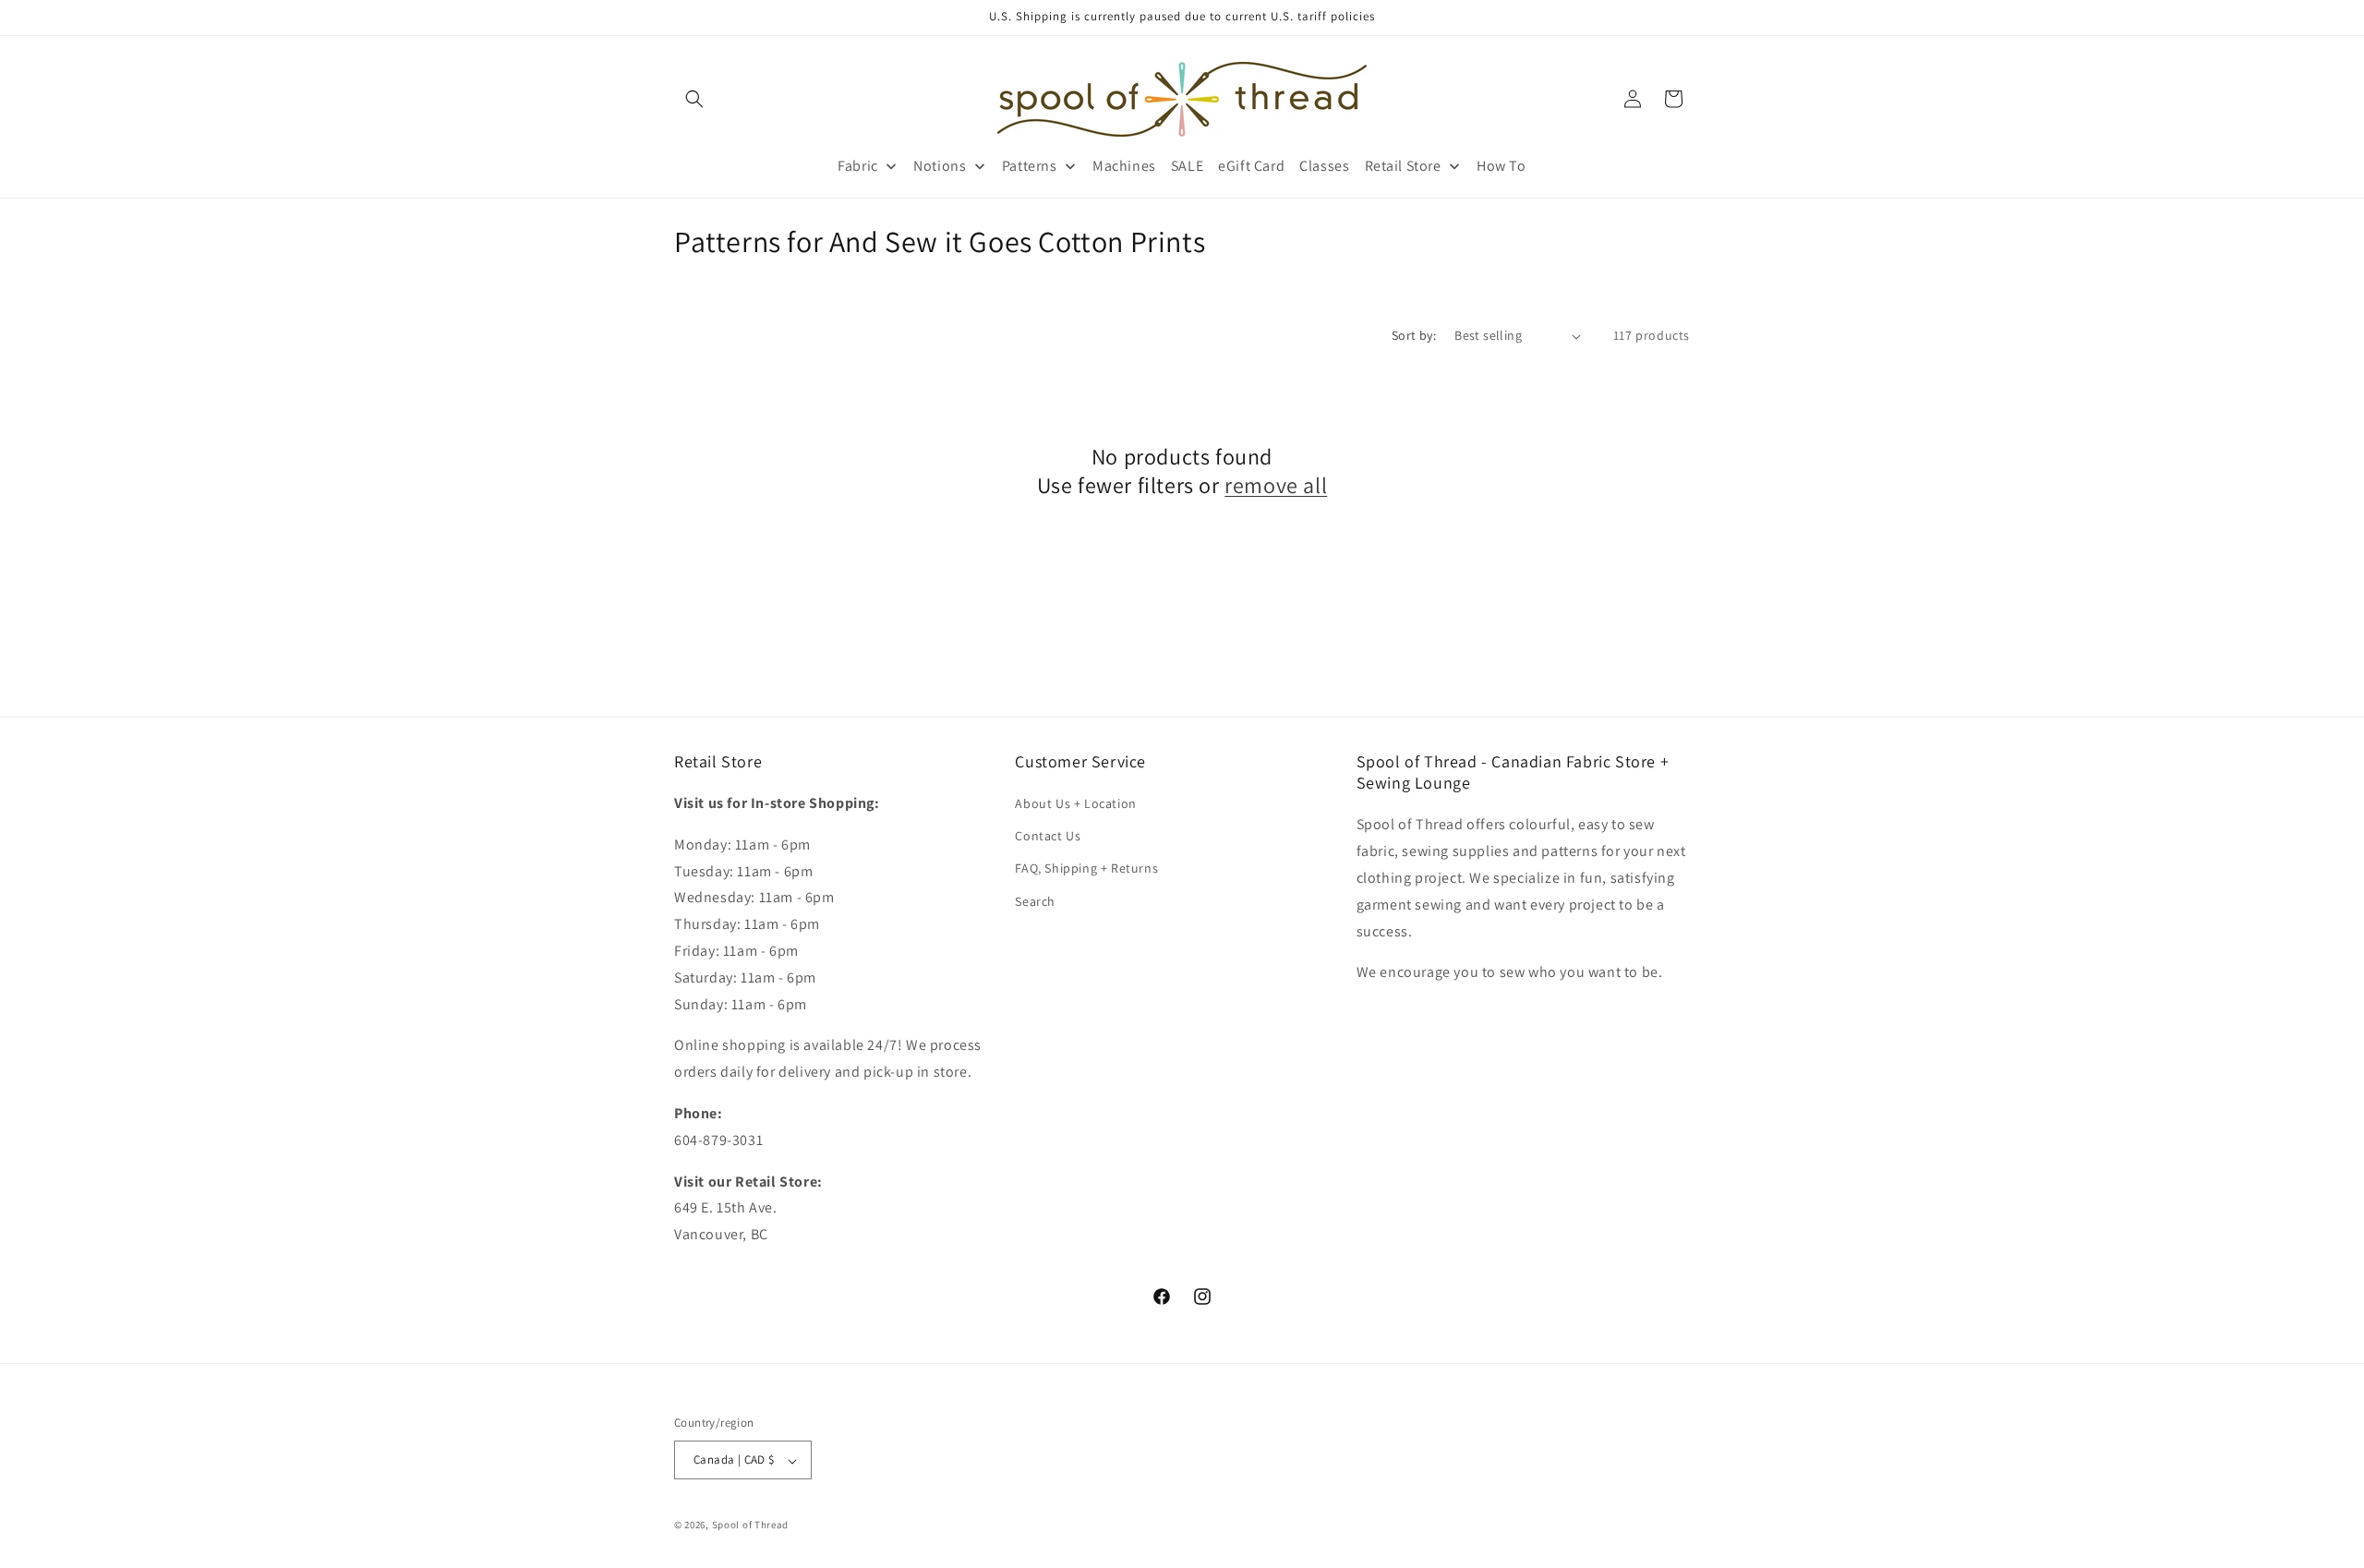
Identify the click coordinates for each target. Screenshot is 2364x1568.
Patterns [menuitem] (1030, 166)
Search (1035, 901)
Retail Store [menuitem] (1403, 166)
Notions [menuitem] (940, 166)
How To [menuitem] (1502, 166)
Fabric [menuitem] (858, 166)
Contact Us (1048, 836)
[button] (694, 99)
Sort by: (1414, 335)
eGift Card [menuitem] (1251, 166)
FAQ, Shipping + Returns (1086, 869)
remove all (1276, 486)
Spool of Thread (751, 1526)
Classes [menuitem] (1324, 166)
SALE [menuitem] (1187, 166)
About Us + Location (1075, 803)
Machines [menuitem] (1124, 166)
